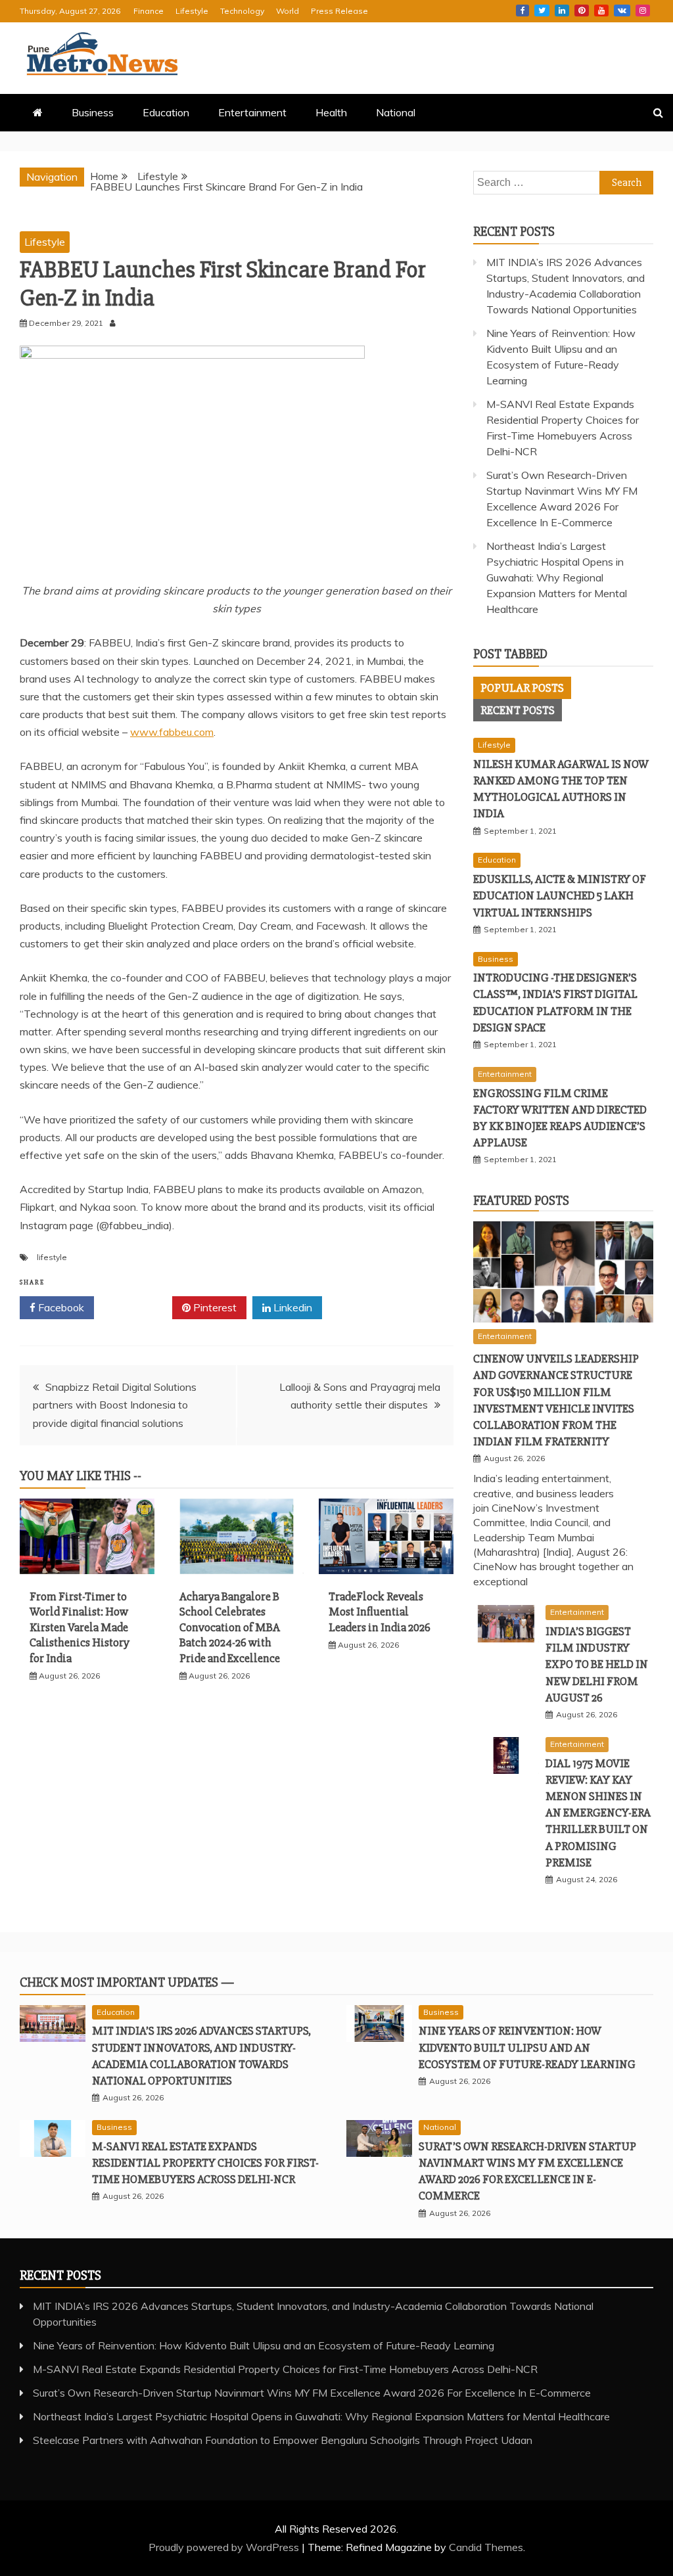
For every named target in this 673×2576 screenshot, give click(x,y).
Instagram (643, 11)
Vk (622, 11)
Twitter (542, 11)
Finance (149, 11)
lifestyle (52, 1257)
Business (93, 112)
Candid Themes (486, 2547)
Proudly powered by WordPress (225, 2547)
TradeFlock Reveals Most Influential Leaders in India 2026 (380, 1612)
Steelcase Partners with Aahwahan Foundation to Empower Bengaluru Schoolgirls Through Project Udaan (283, 2440)
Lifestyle (192, 11)
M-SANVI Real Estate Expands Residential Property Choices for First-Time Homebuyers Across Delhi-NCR (205, 2163)
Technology (242, 11)
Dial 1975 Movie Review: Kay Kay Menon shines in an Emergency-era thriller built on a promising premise (598, 1813)
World (288, 11)
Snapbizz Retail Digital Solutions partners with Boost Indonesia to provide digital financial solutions (115, 1405)
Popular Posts (522, 688)
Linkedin (562, 11)
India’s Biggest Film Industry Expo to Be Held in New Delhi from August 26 (597, 1664)
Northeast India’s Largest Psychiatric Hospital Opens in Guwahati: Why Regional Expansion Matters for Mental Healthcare (557, 577)
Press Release (339, 11)
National (396, 112)
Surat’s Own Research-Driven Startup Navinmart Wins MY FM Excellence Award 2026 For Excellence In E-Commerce (312, 2393)
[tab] (522, 688)
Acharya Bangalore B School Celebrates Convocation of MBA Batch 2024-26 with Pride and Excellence (230, 1627)
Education (166, 112)
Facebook (522, 11)
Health (331, 112)
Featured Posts (521, 1201)
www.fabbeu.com (172, 732)
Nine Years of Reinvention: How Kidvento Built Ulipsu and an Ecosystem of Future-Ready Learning (527, 2047)
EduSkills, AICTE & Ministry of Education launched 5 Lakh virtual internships (560, 895)
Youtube (601, 11)
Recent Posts (518, 710)
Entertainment (252, 112)
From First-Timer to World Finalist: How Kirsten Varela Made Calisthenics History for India (80, 1627)
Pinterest (582, 11)
